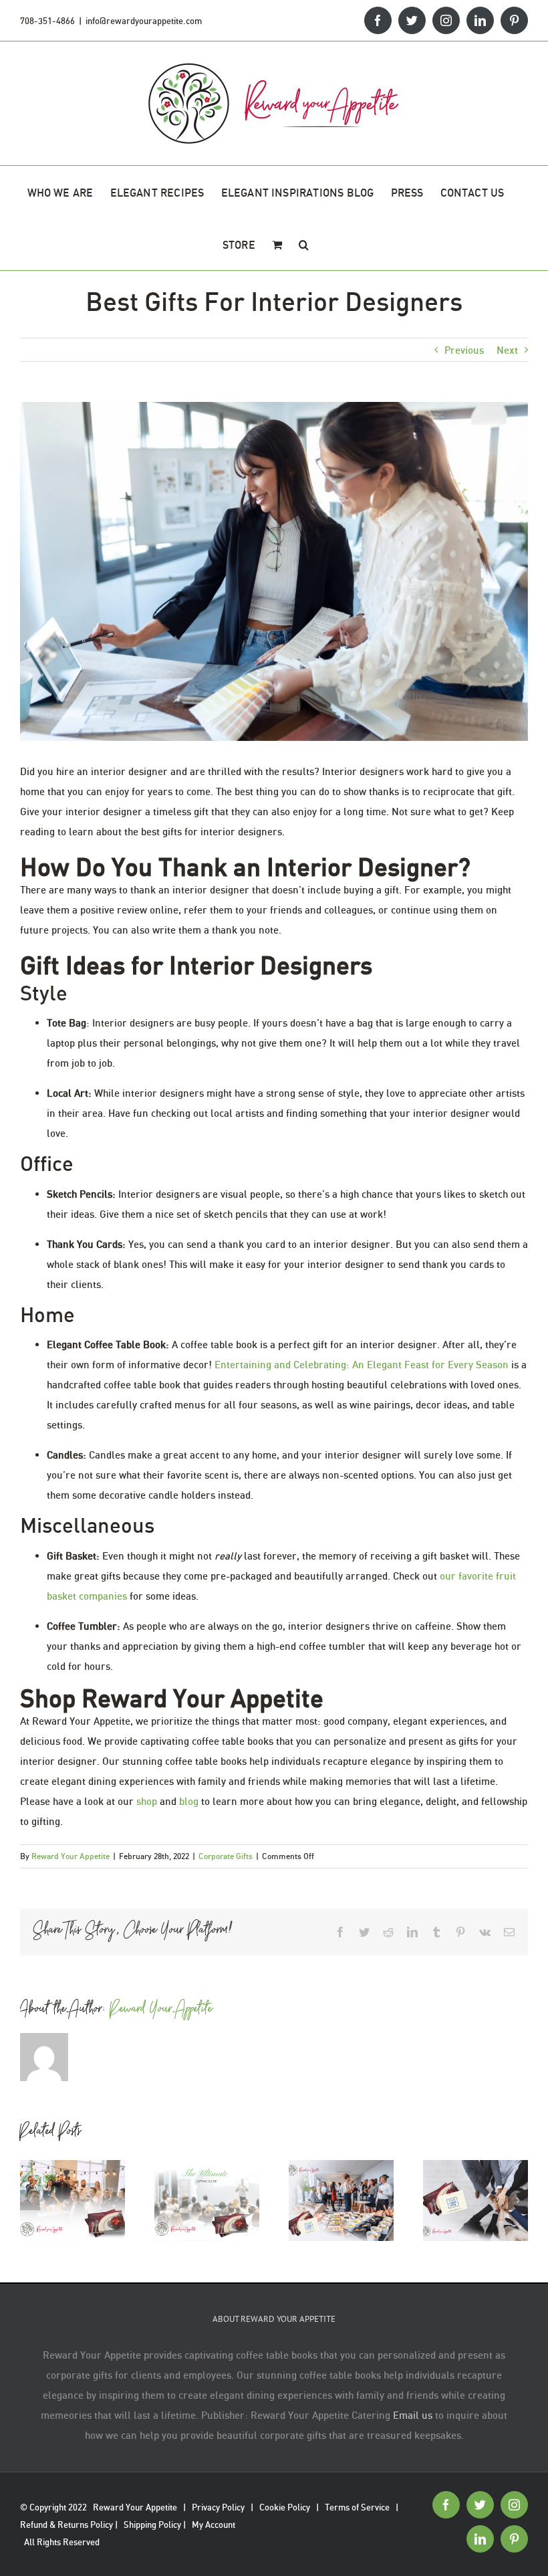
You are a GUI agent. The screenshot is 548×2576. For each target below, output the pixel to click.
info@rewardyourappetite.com (144, 21)
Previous (464, 350)
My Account (214, 2525)
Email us (413, 2415)
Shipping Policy (152, 2525)
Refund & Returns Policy (66, 2525)
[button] (304, 244)
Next (507, 350)
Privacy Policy (218, 2507)
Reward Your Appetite (71, 1856)
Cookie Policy (285, 2507)
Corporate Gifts (226, 1856)
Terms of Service (357, 2507)
